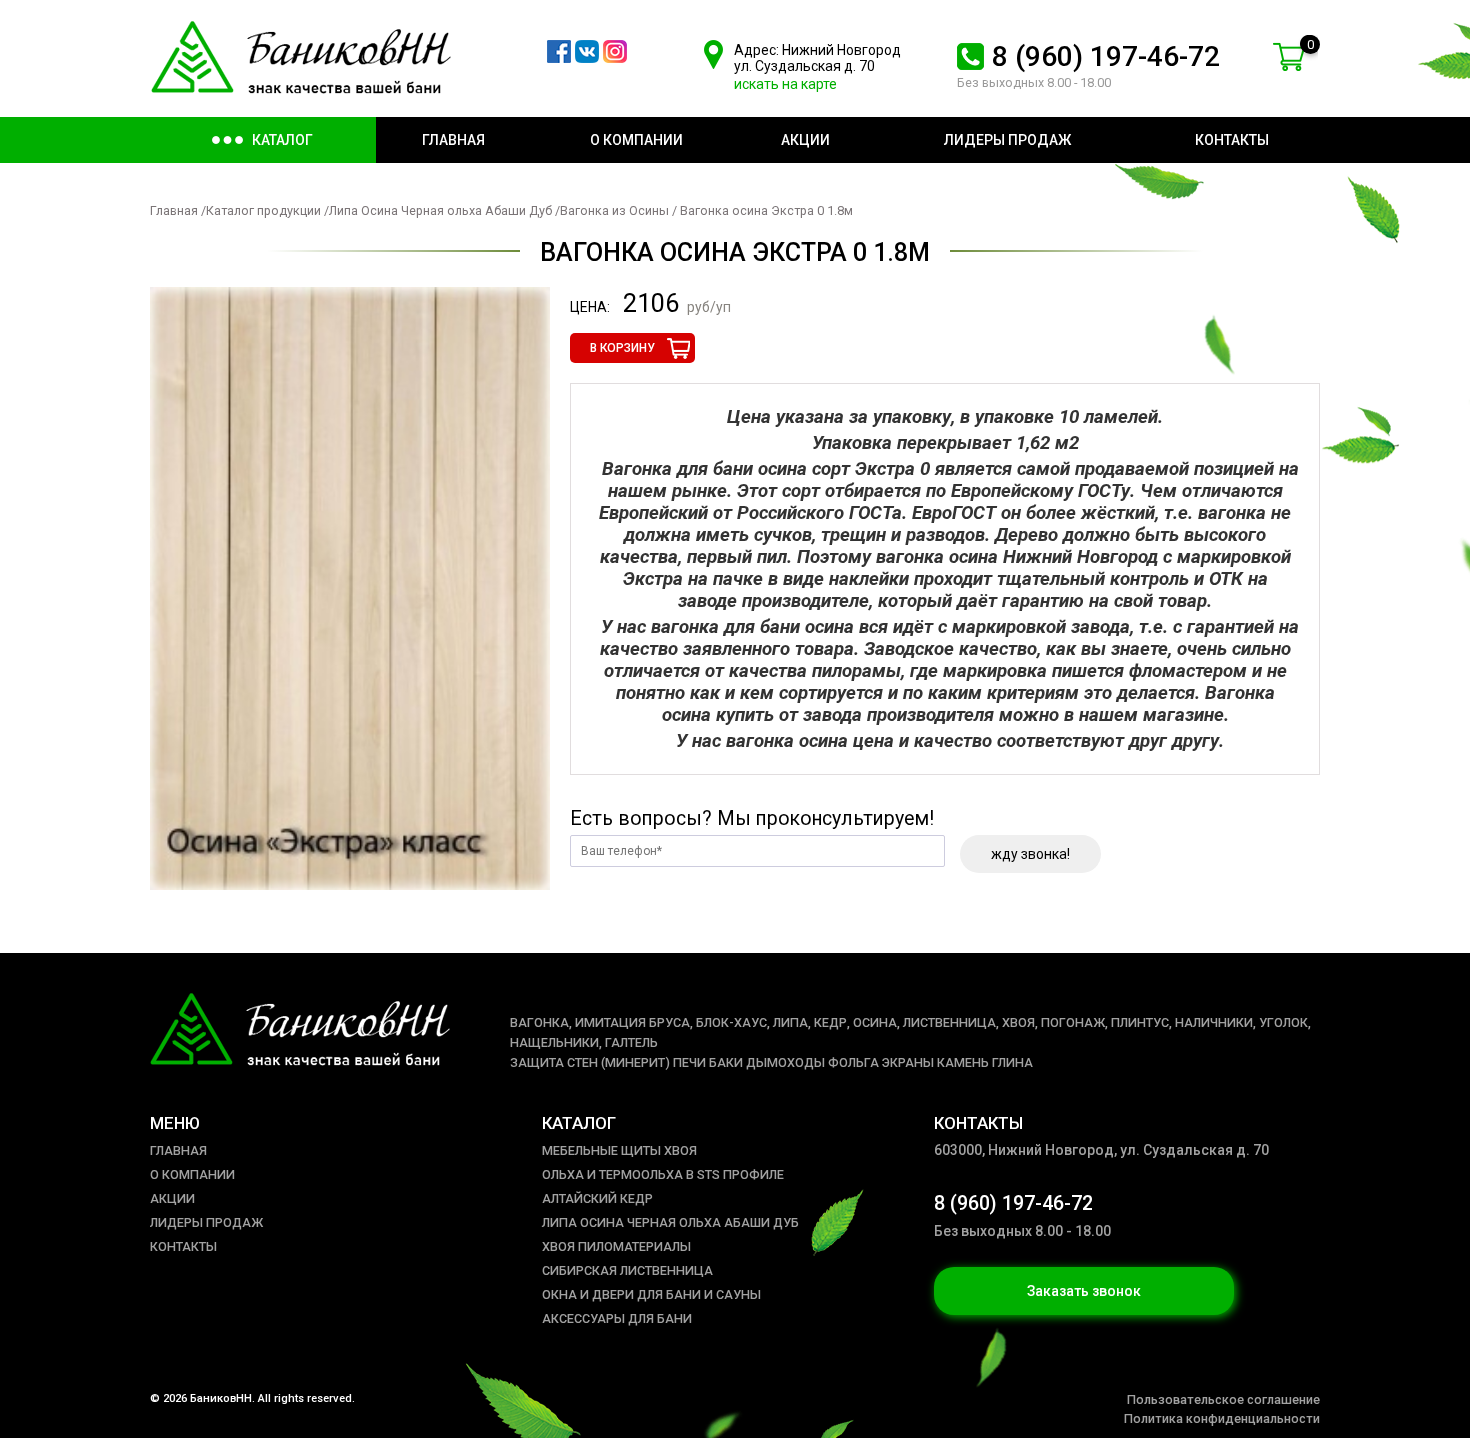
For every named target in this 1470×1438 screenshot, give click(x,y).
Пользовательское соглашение (1223, 1399)
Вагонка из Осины (614, 210)
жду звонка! (1030, 854)
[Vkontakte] (587, 58)
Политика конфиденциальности (1222, 1418)
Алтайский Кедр (597, 1198)
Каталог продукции (263, 210)
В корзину (622, 348)
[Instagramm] (615, 58)
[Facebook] (559, 58)
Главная (174, 210)
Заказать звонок (1084, 1291)
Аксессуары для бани (617, 1318)
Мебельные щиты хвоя (619, 1150)
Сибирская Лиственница (627, 1270)
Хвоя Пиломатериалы (616, 1246)
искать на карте (785, 84)
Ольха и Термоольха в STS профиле (663, 1174)
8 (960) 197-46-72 (1106, 56)
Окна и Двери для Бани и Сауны (651, 1294)
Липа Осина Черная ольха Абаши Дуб (442, 210)
